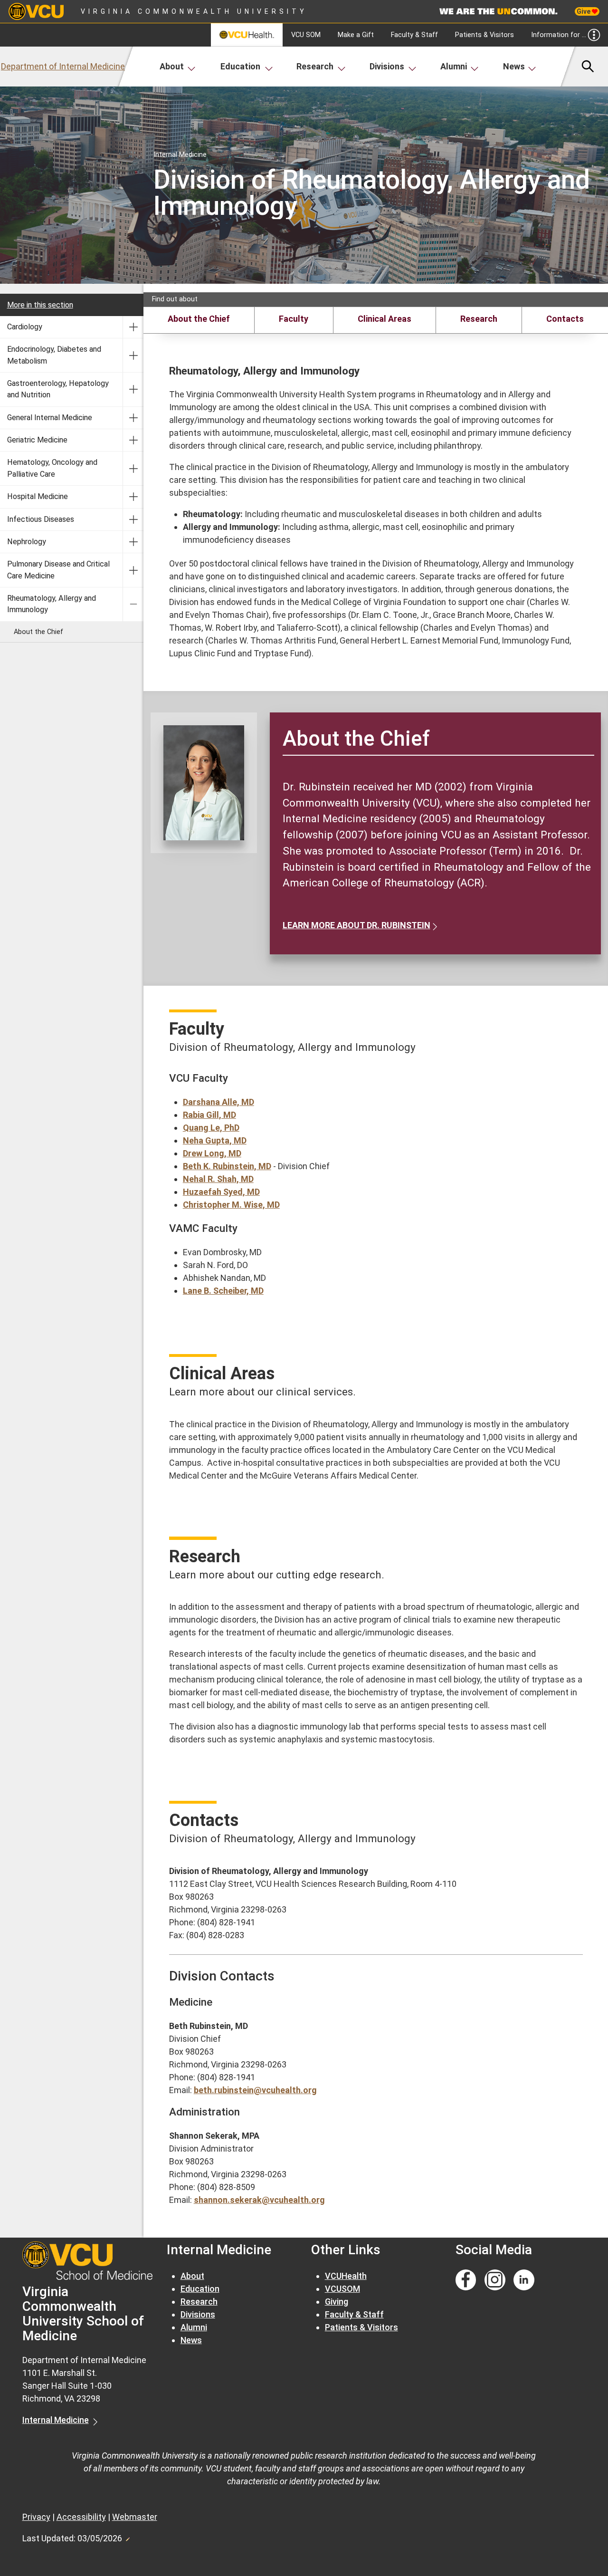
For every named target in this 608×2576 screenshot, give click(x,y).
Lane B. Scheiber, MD (223, 1291)
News (514, 66)
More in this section (40, 305)
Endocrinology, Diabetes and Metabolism (54, 355)
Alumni (454, 66)
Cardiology (25, 327)
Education (240, 66)
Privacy (36, 2517)
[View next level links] (133, 327)
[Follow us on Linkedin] (524, 2280)
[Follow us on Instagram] (495, 2280)
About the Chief (38, 632)
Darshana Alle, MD (218, 1102)
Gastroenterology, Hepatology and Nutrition (58, 389)
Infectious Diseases (41, 519)
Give (584, 11)
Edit (127, 2537)
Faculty (294, 319)
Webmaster (135, 2517)
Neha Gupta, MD (215, 1140)
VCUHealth (346, 2276)
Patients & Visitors (484, 35)
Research (315, 66)
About (172, 66)
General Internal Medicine (50, 418)
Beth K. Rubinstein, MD (227, 1166)
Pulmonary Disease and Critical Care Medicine (58, 570)
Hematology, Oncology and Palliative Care (52, 468)
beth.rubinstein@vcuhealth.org (255, 2090)
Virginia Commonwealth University (194, 11)
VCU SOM (306, 35)
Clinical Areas (385, 319)
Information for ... (559, 35)
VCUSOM (342, 2289)
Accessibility (81, 2517)
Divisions (387, 66)
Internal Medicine (56, 2420)
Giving (337, 2302)
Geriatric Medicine (37, 440)
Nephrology (27, 542)
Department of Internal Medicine (63, 66)
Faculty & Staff (414, 35)
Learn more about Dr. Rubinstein (356, 925)
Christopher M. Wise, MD (231, 1205)
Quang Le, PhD (211, 1128)
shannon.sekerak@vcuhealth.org (259, 2200)
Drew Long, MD (212, 1153)
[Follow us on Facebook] (466, 2280)
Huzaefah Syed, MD (221, 1192)
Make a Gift (356, 35)
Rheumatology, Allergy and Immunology (52, 604)
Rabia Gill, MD (209, 1115)
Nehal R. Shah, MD (218, 1179)
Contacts (565, 319)
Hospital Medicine (38, 496)
